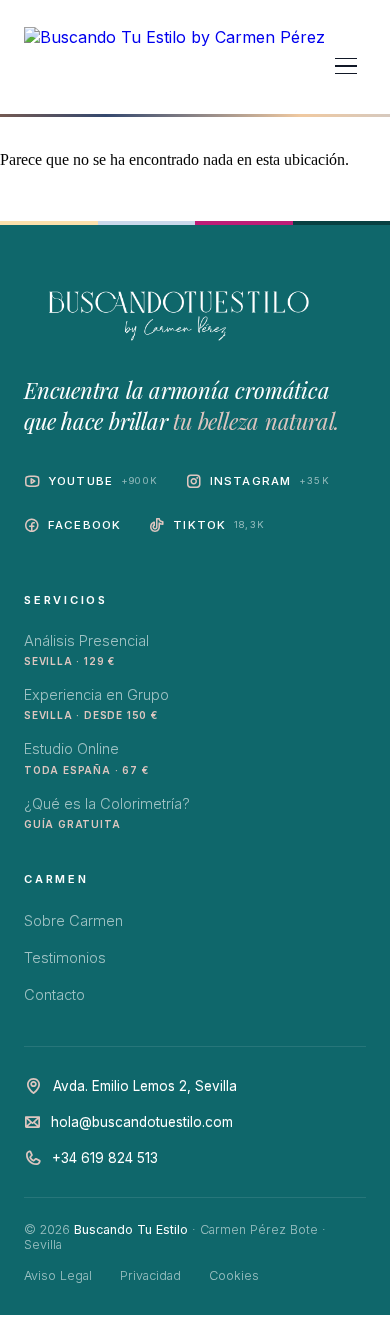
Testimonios (65, 957)
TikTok (219, 525)
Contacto (54, 994)
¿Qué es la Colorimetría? (107, 812)
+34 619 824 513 (105, 1158)
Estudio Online (86, 757)
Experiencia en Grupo (96, 703)
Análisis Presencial (86, 649)
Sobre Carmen (73, 920)
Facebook (84, 525)
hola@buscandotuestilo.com (142, 1122)
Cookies (234, 1275)
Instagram (270, 481)
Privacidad (150, 1275)
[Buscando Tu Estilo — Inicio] (174, 66)
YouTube (103, 481)
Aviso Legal (58, 1275)
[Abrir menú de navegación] (346, 66)
